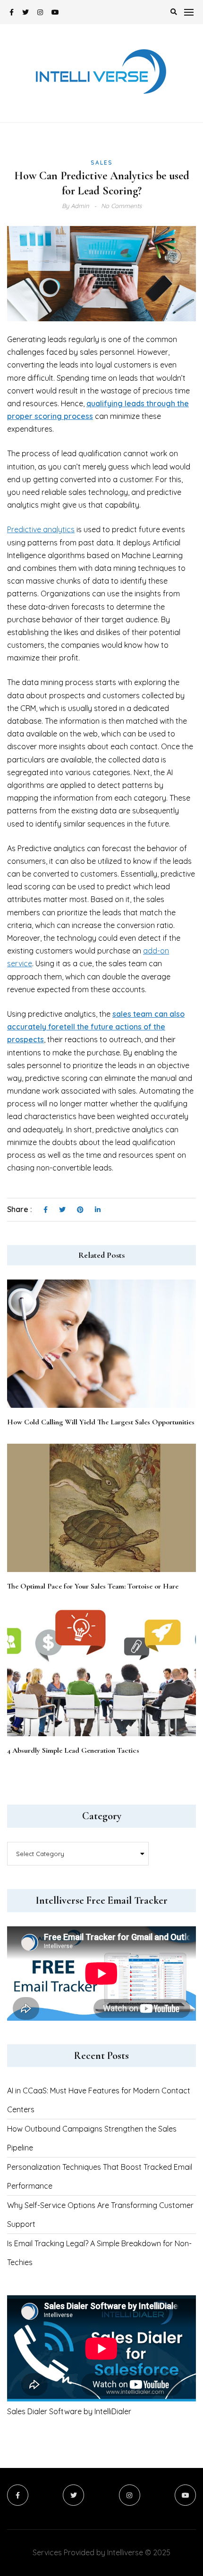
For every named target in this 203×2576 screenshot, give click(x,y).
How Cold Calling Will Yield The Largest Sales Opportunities (101, 1422)
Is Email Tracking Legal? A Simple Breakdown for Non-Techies (99, 2253)
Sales (102, 163)
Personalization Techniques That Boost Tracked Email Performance (100, 2176)
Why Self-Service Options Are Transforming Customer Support (100, 2215)
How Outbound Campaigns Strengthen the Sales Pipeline (92, 2138)
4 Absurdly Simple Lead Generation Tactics (73, 1750)
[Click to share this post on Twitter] (62, 1210)
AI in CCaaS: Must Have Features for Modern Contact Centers (99, 2100)
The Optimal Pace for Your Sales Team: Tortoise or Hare (93, 1586)
